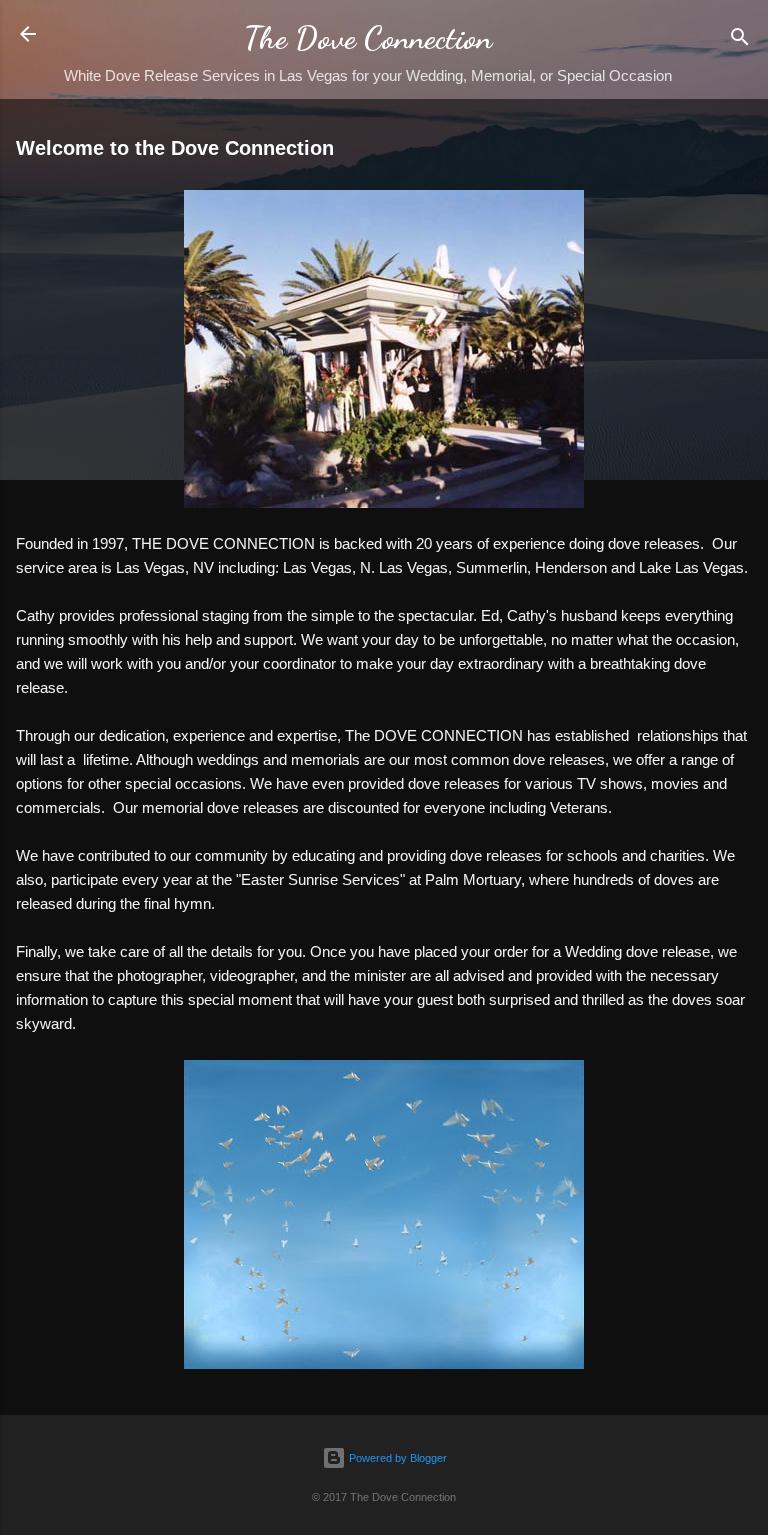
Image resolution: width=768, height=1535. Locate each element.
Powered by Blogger (396, 1458)
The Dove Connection (368, 38)
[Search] (740, 40)
